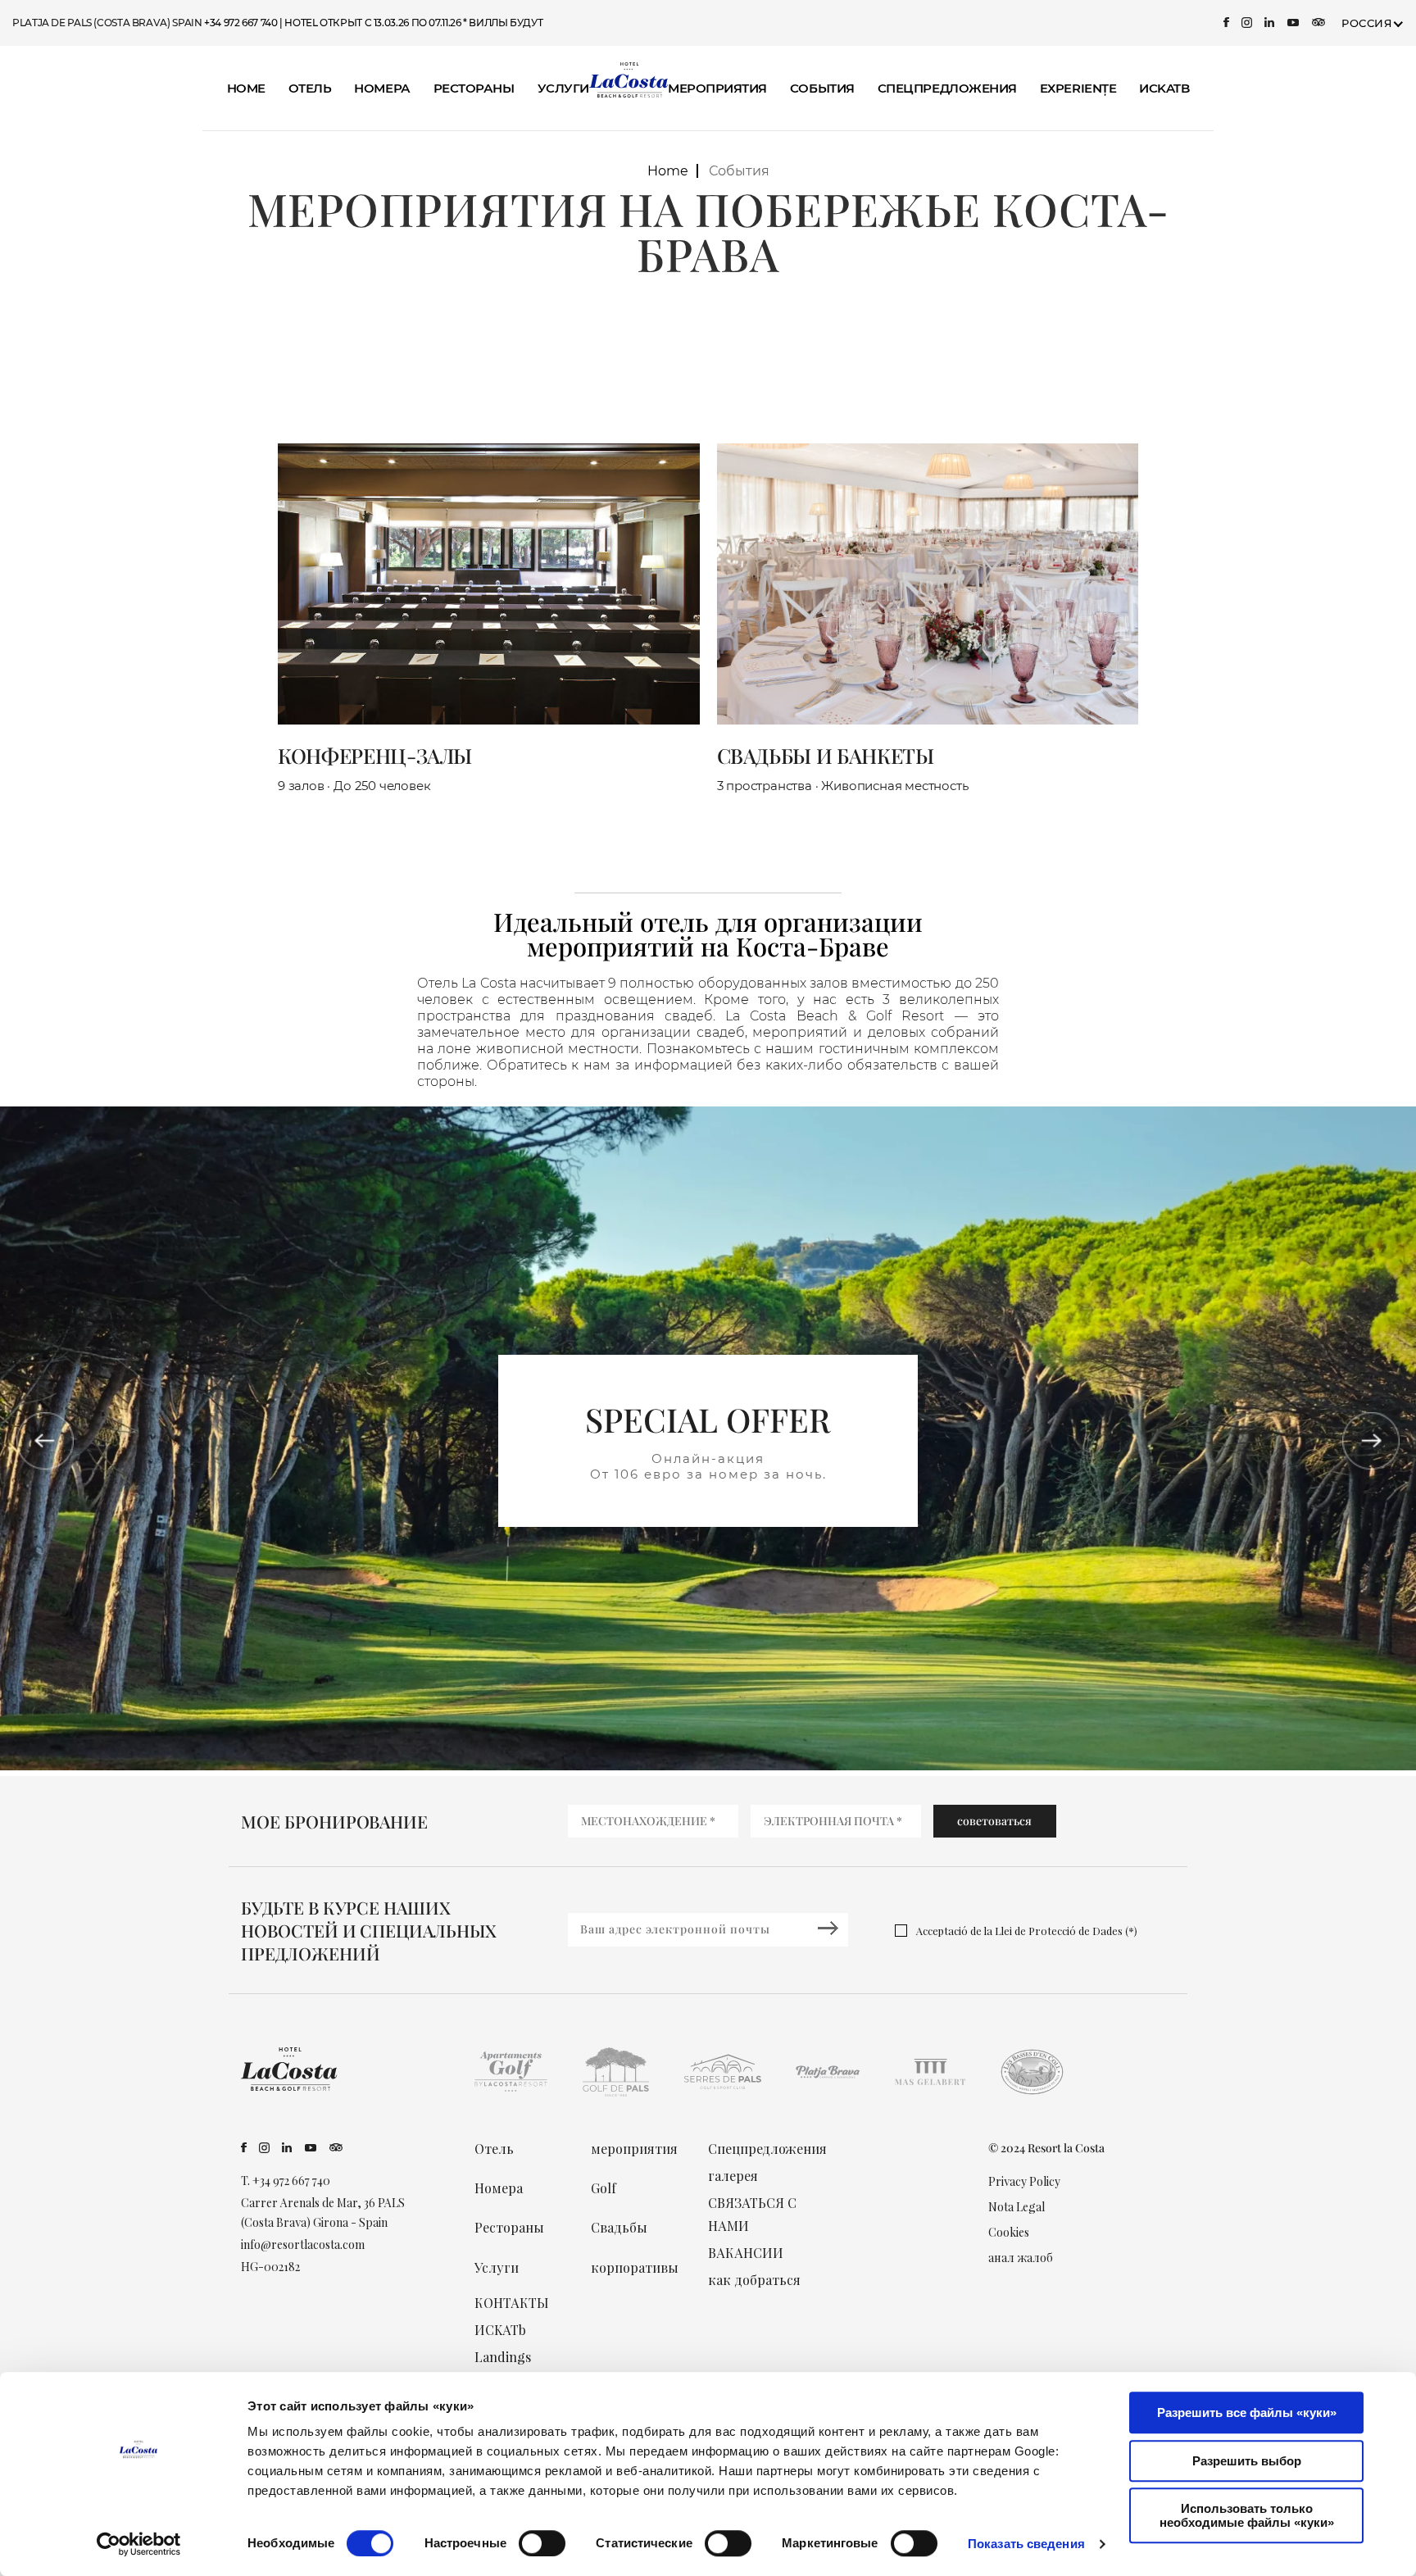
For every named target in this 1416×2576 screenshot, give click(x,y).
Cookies (1009, 2232)
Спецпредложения (947, 88)
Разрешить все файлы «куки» (1247, 2412)
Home (246, 88)
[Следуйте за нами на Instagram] (1247, 23)
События (822, 88)
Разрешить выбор (1247, 2461)
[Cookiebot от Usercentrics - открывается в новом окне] (139, 2544)
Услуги (563, 88)
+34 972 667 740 (241, 23)
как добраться (754, 2280)
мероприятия (717, 88)
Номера (382, 88)
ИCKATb (1164, 88)
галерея (733, 2176)
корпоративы (635, 2267)
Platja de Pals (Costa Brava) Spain (108, 23)
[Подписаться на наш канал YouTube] (1293, 23)
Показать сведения (1026, 2544)
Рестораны (474, 88)
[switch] (542, 2543)
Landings (503, 2357)
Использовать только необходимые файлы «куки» (1247, 2515)
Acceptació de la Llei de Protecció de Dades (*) (1027, 1931)
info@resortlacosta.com (303, 2244)
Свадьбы (619, 2227)
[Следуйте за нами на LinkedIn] (1270, 23)
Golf (604, 2188)
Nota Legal (1017, 2207)
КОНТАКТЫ (512, 2303)
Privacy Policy (1024, 2181)
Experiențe (1078, 88)
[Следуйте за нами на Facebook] (1226, 23)
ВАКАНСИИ (746, 2253)
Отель (310, 88)
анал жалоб (1021, 2258)
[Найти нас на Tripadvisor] (1318, 23)
